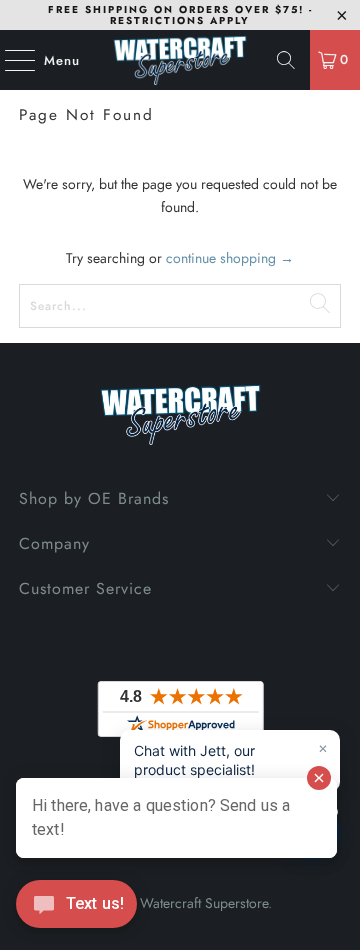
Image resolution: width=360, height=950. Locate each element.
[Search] (286, 60)
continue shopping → (230, 258)
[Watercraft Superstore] (180, 60)
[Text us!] (76, 909)
